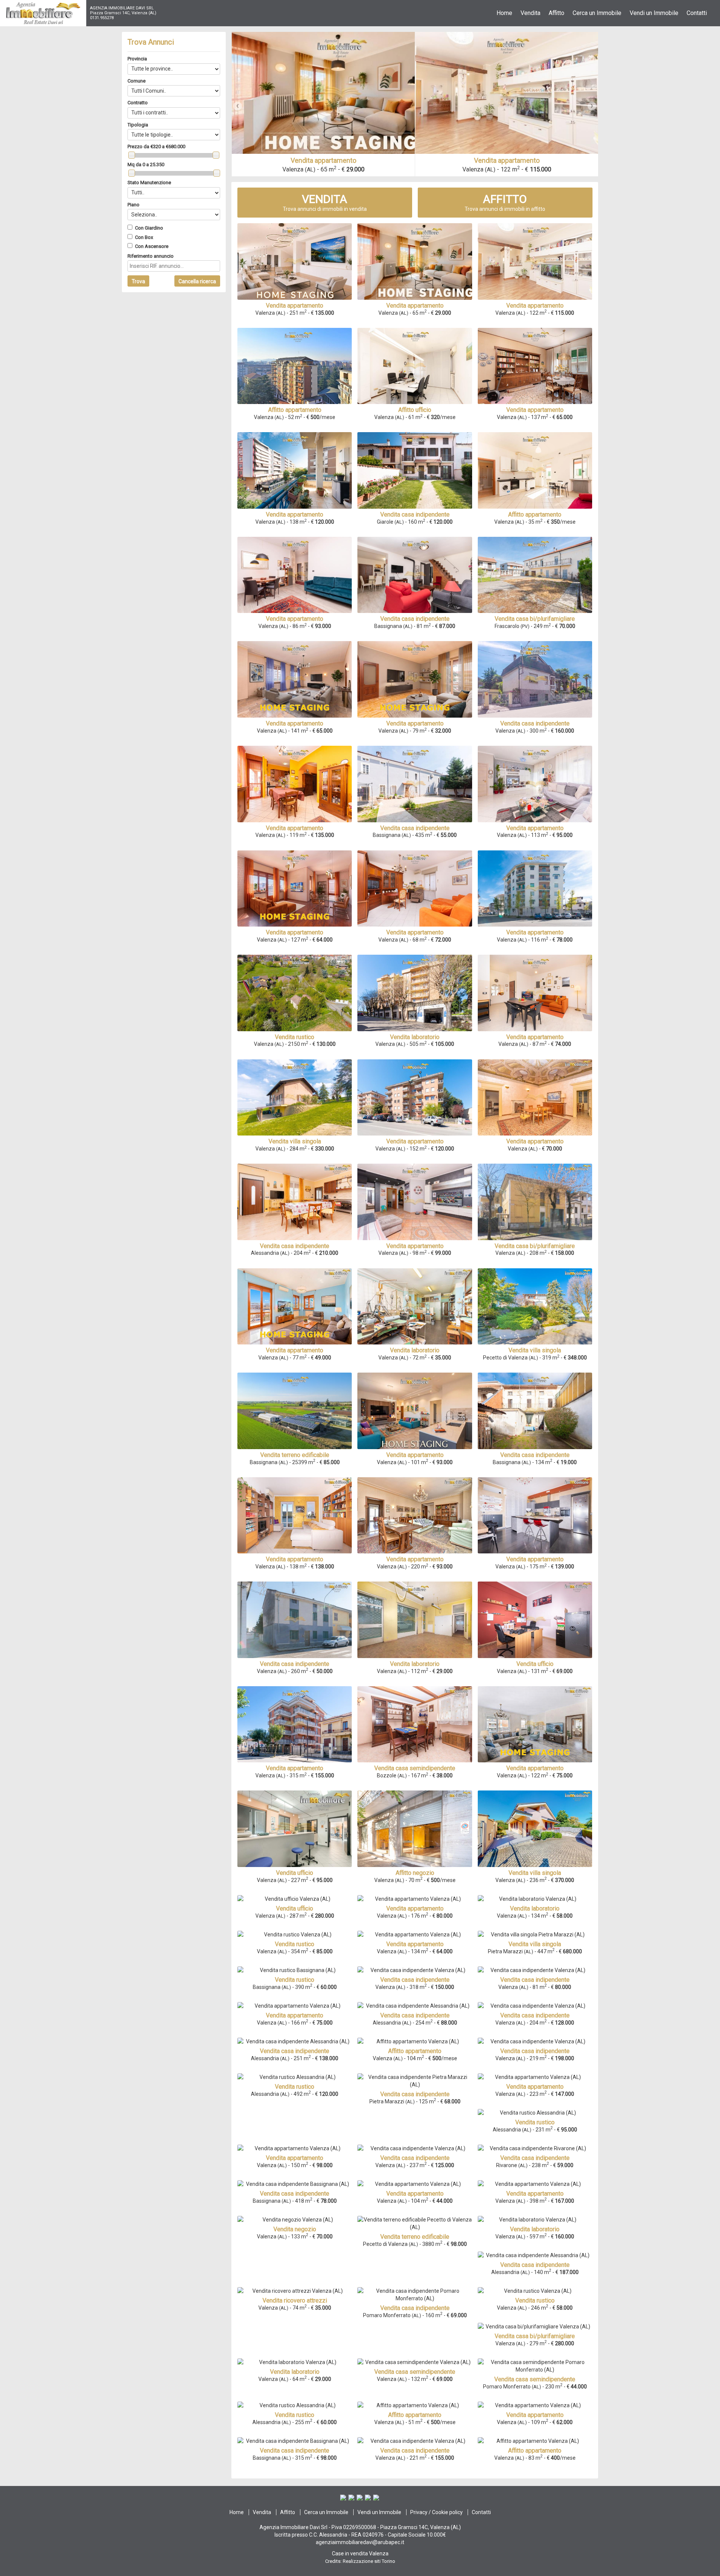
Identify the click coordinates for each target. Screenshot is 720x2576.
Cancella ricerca (197, 281)
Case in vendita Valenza (360, 2553)
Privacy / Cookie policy (436, 2512)
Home (237, 2512)
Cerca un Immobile (326, 2512)
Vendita (262, 2512)
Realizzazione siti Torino (369, 2561)
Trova (138, 281)
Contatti (481, 2512)
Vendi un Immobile (379, 2512)
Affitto (288, 2512)
